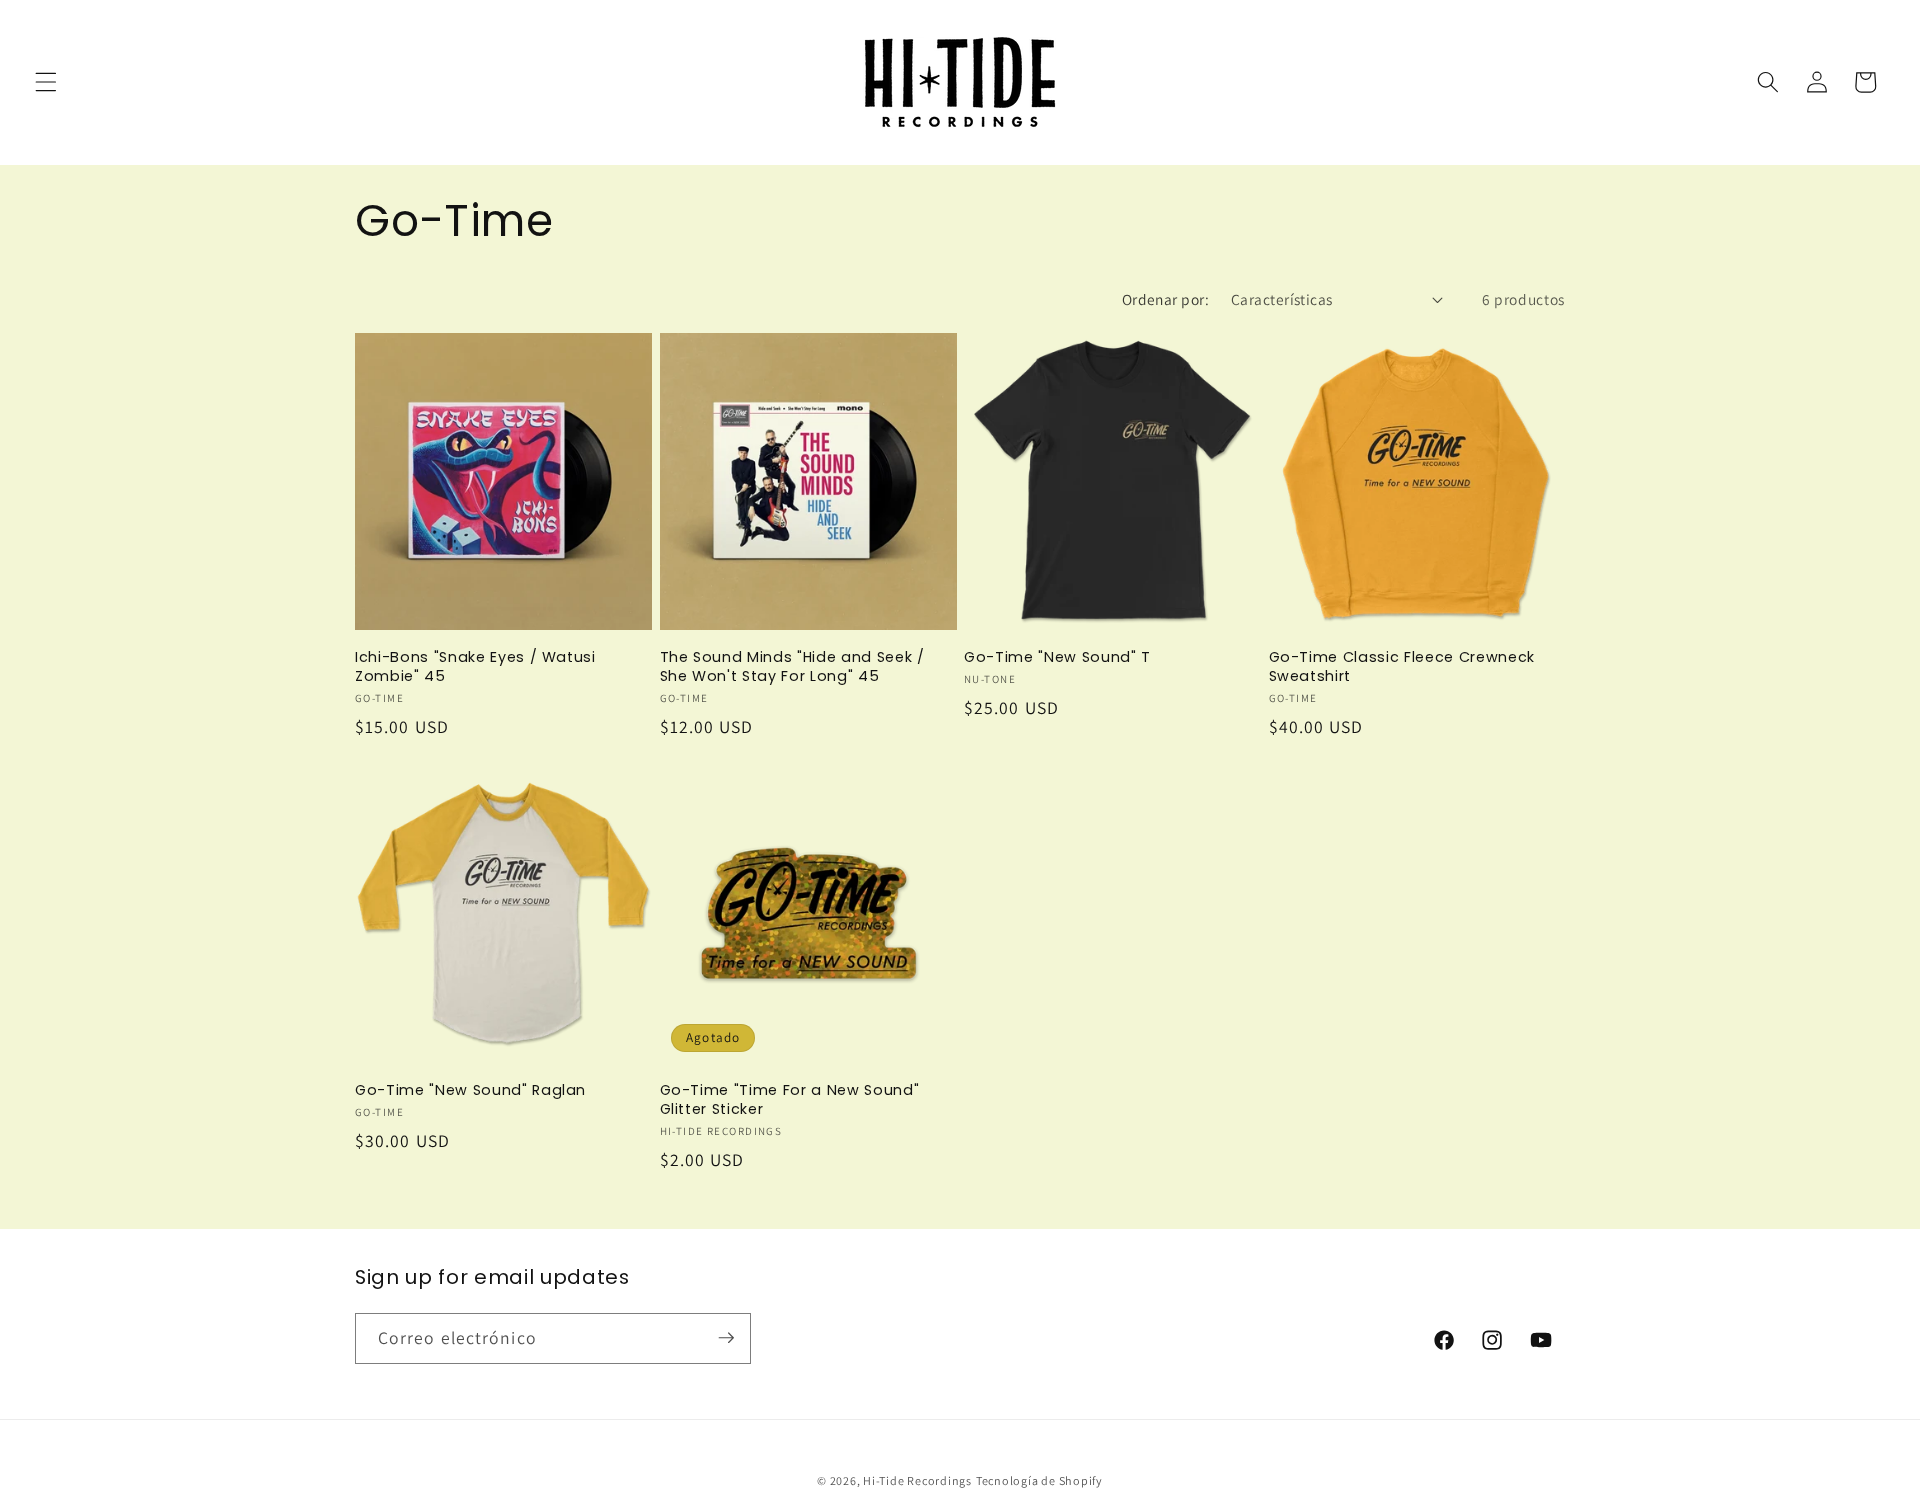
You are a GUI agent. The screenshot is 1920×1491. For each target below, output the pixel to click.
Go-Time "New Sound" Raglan (470, 1090)
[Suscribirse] (726, 1338)
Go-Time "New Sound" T (1057, 657)
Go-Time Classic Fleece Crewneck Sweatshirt (1402, 666)
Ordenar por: (1165, 299)
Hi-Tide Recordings (917, 1479)
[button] (46, 82)
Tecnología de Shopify (1039, 1479)
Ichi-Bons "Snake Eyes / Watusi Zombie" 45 (475, 666)
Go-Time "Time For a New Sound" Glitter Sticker (790, 1099)
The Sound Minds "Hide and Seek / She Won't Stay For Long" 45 (792, 666)
